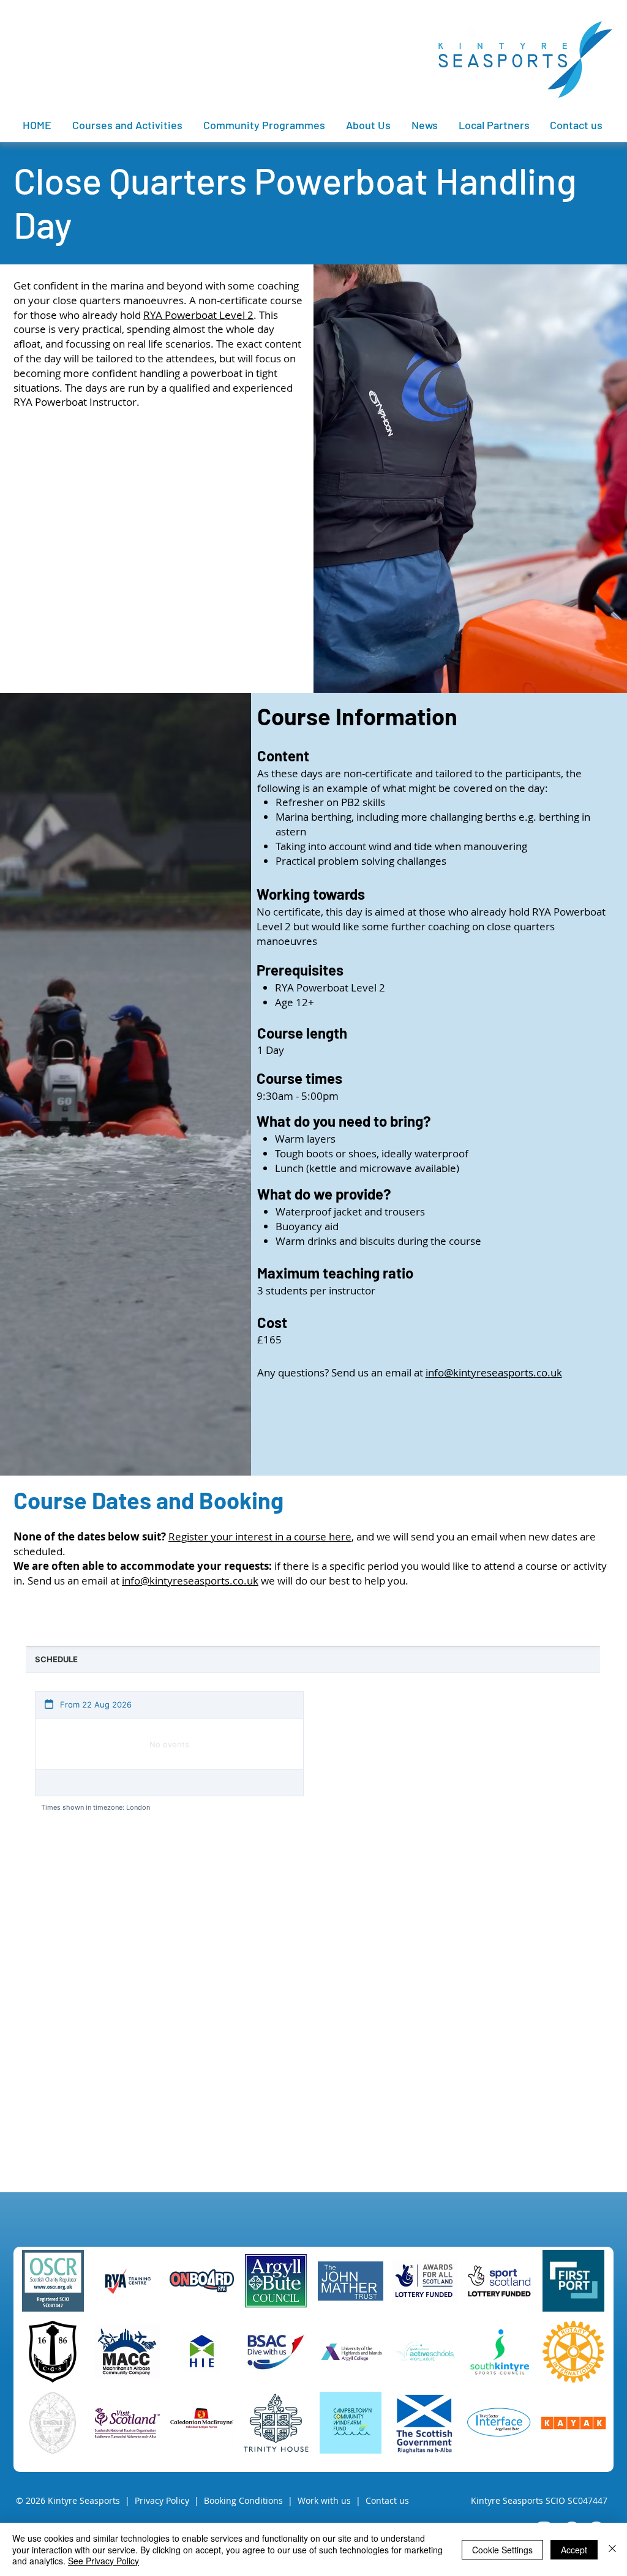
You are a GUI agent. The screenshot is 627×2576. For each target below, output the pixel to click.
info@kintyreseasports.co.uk (494, 1372)
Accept (574, 2550)
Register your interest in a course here (260, 1536)
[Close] (612, 2549)
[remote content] (313, 1894)
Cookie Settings (502, 2550)
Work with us (324, 2500)
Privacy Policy (162, 2500)
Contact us (387, 2500)
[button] (495, 125)
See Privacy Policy (103, 2561)
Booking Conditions (243, 2500)
